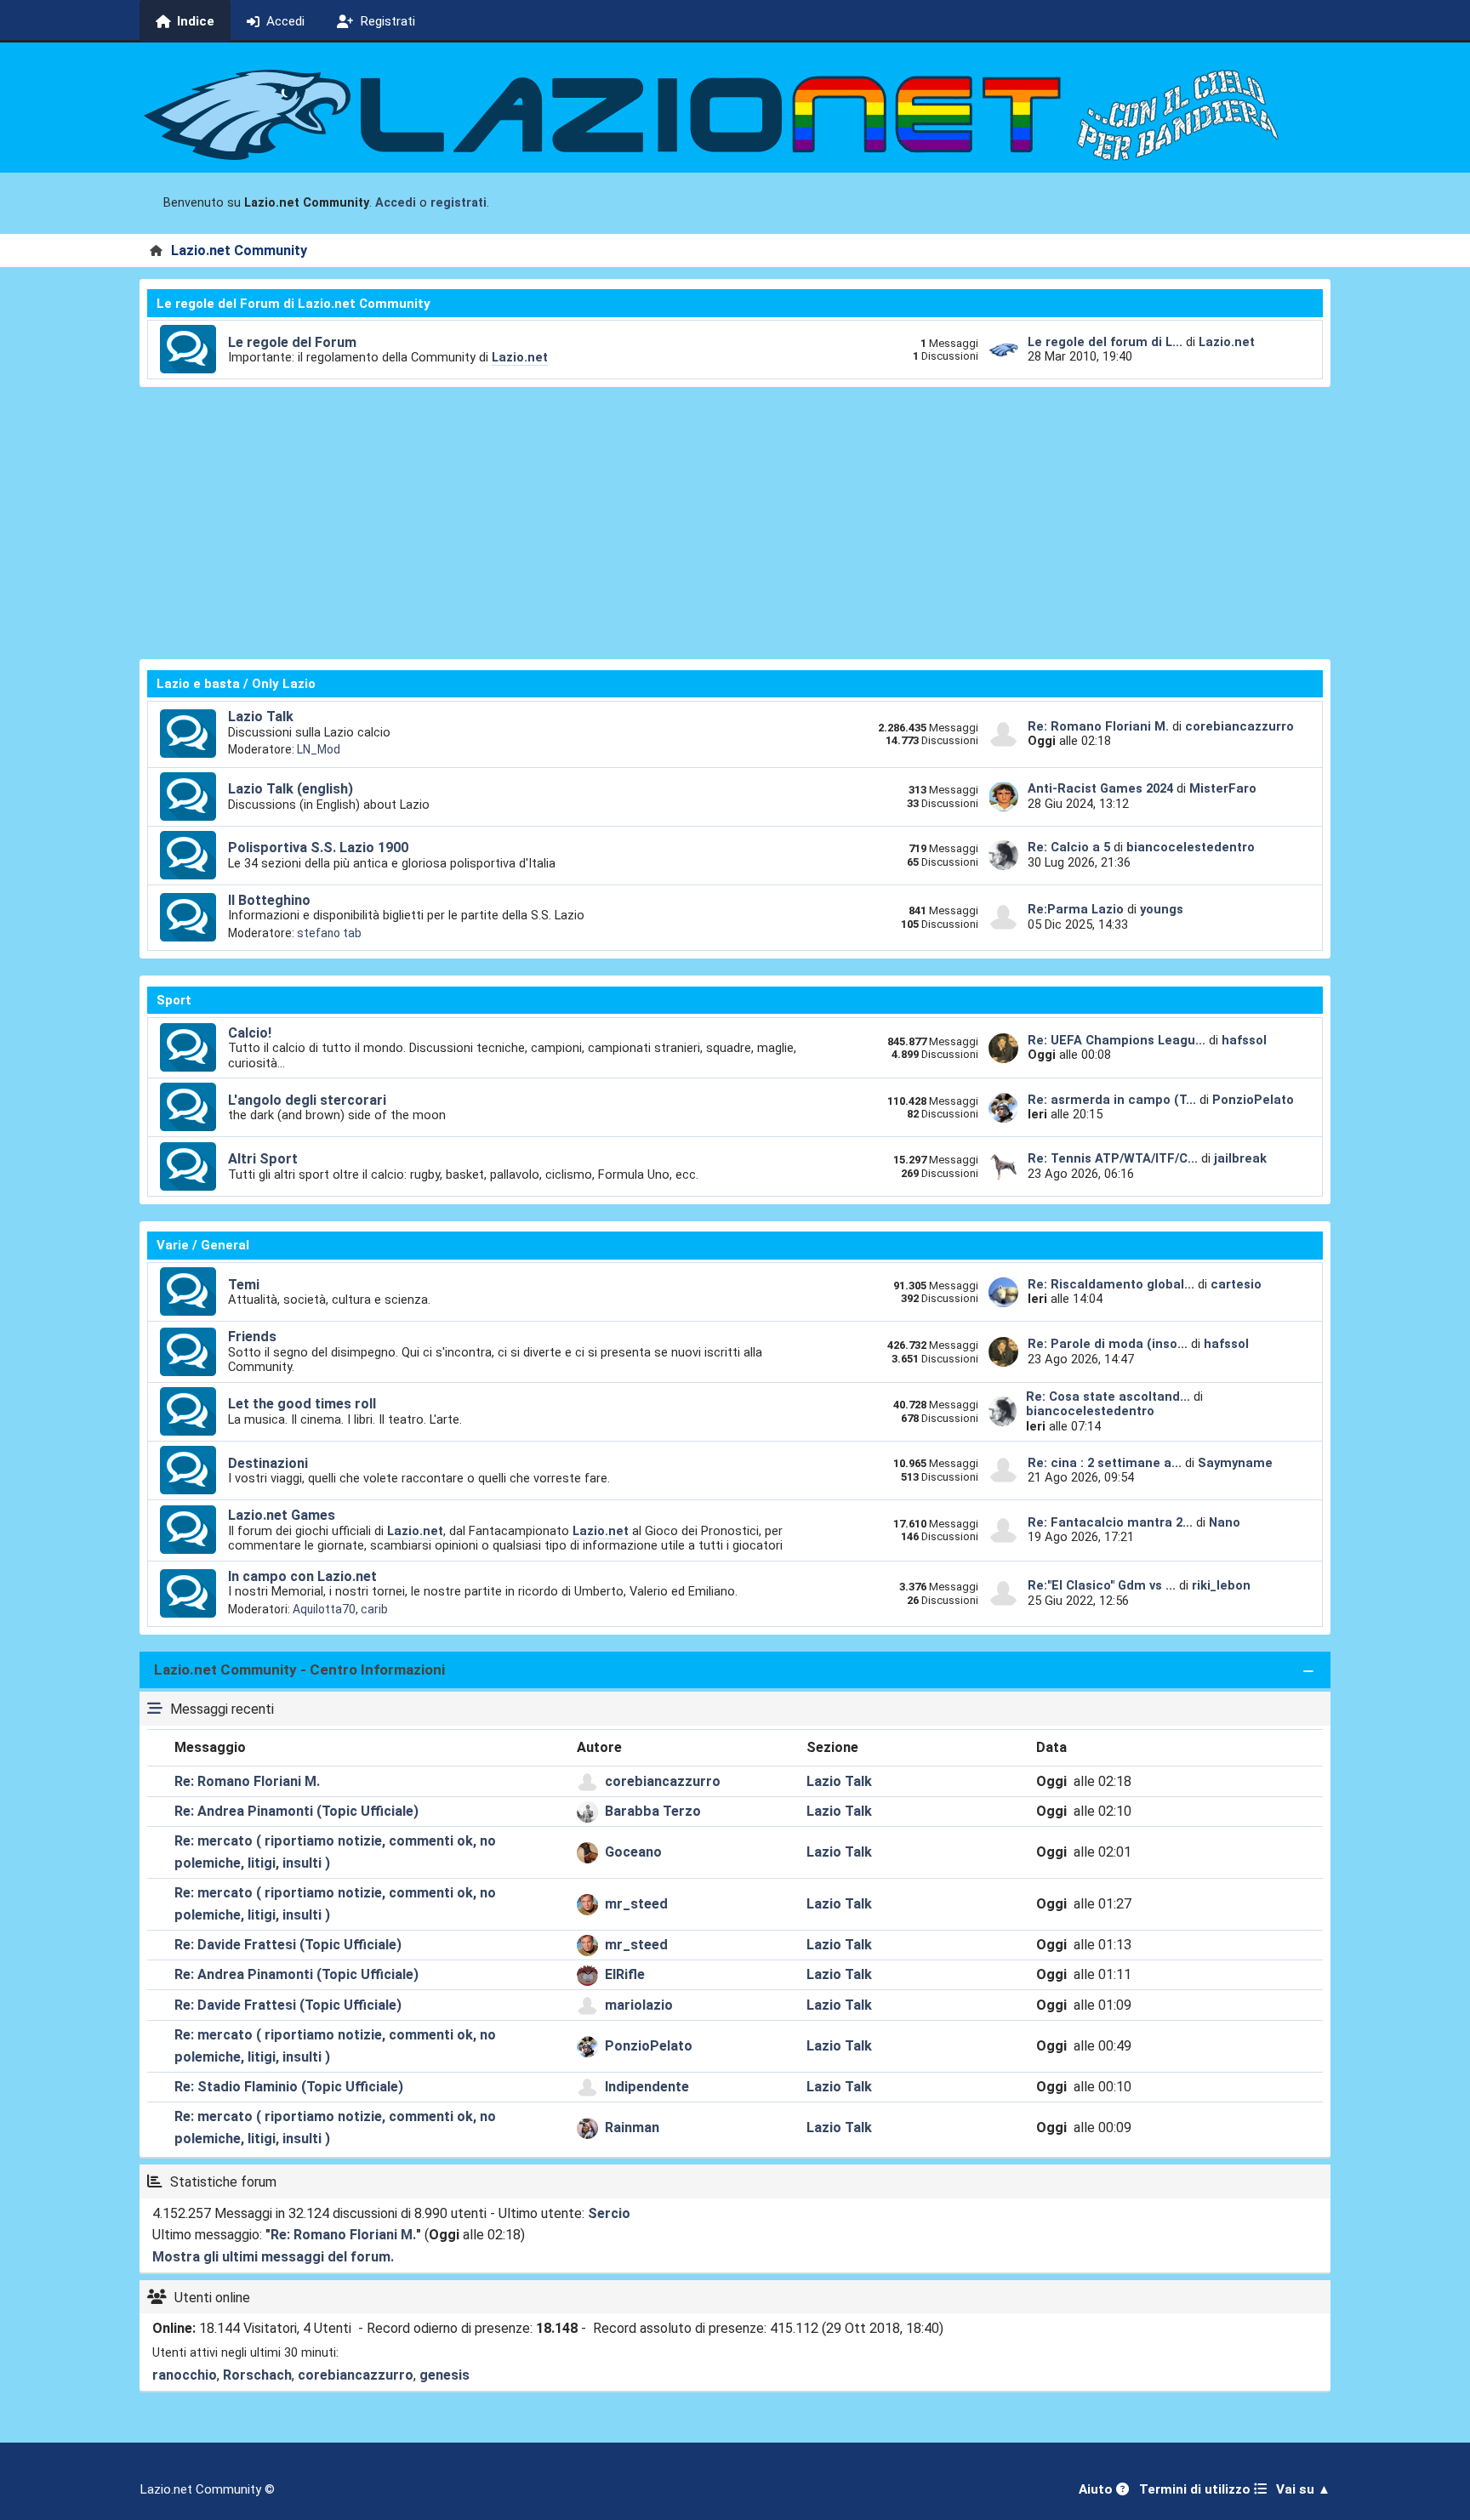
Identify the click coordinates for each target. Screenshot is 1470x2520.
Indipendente (647, 2087)
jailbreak (1240, 1158)
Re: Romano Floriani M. (1098, 726)
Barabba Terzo (653, 1811)
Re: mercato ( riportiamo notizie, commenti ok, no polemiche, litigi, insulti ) (335, 1852)
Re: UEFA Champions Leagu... (1117, 1040)
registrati (459, 203)
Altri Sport (263, 1159)
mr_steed (636, 1904)
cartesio (1236, 1284)
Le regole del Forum (292, 342)
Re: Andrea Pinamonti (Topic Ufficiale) (296, 1811)
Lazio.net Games (282, 1515)
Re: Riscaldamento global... (1111, 1284)
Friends (252, 1337)
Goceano (633, 1852)
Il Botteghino (269, 900)
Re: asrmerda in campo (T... (1112, 1100)
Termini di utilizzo (1197, 2489)
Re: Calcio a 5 (1069, 847)
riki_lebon (1221, 1585)
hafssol (1244, 1040)
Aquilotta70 (324, 1609)
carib (374, 1609)
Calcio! (250, 1033)
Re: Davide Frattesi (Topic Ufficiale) (288, 1945)
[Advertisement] (735, 523)
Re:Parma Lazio (1077, 909)
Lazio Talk (261, 717)
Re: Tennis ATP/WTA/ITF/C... (1113, 1158)
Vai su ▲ (1303, 2489)
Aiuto (1097, 2489)
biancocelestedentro (1191, 847)
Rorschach (257, 2375)
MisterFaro (1223, 788)
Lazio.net (520, 357)
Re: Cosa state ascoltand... (1108, 1397)
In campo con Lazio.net (302, 1576)
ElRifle (625, 1974)
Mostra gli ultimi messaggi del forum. (273, 2257)
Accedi (396, 203)
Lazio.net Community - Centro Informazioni (299, 1670)
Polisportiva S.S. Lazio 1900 (318, 848)
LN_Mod (319, 749)
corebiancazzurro (1239, 726)
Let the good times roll (302, 1404)
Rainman (632, 2127)
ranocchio (185, 2375)
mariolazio (639, 2005)
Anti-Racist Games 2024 (1100, 788)
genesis (444, 2375)
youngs (1162, 909)
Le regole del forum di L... (1105, 342)
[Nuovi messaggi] (188, 350)
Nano (1225, 1522)
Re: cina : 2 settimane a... (1105, 1463)
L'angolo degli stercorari (307, 1100)
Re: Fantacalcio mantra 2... (1110, 1522)
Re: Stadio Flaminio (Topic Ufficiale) (289, 2087)
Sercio (609, 2213)
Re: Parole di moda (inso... (1108, 1344)
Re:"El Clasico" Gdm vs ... (1102, 1585)
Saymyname (1235, 1463)
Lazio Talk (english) (291, 789)
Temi (244, 1285)
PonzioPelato (1253, 1100)
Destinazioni (268, 1463)
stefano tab (329, 933)
